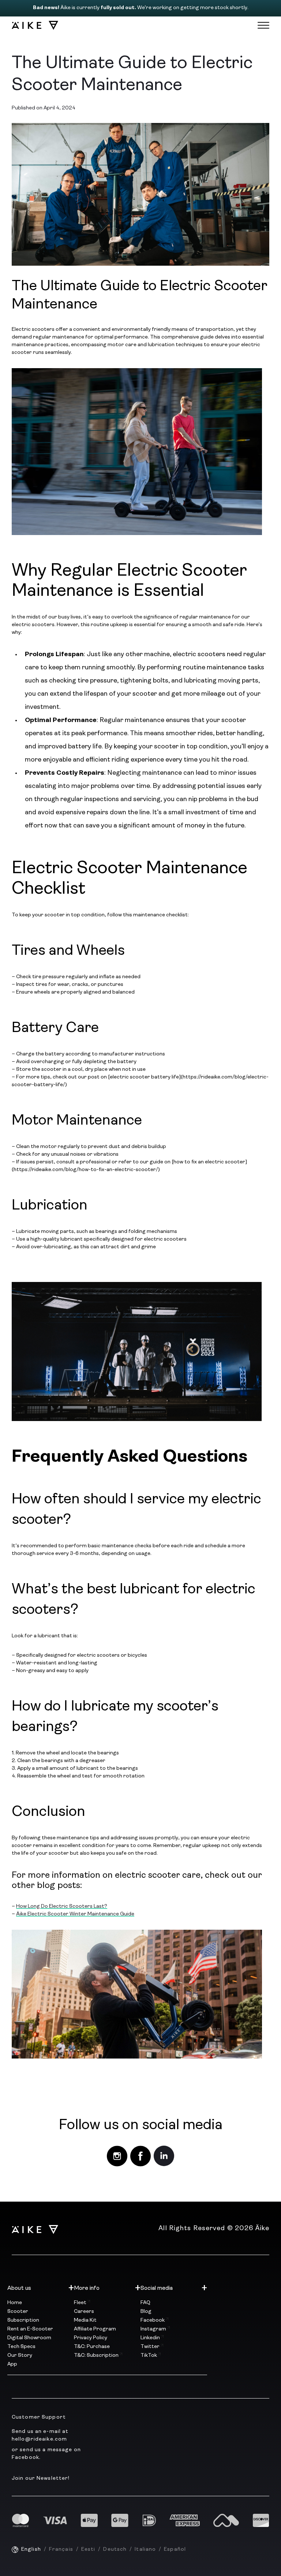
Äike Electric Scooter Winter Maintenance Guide (75, 1914)
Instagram (154, 2329)
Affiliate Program (95, 2329)
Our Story (20, 2356)
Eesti (88, 2549)
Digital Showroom (29, 2338)
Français (61, 2549)
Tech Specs (21, 2347)
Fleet (81, 2303)
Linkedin (151, 2338)
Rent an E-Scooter (30, 2329)
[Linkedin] (164, 2156)
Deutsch (115, 2549)
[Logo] (31, 25)
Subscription (23, 2320)
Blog (146, 2312)
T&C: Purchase (92, 2347)
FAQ (145, 2303)
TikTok (149, 2356)
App (12, 2364)
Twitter (151, 2347)
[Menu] (263, 25)
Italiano (145, 2549)
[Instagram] (117, 2156)
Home (15, 2303)
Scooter (18, 2312)
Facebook (153, 2320)
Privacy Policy (91, 2338)
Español (175, 2549)
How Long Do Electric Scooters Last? (62, 1906)
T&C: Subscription (97, 2356)
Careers (84, 2312)
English (31, 2549)
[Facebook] (140, 2156)
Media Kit (85, 2320)
